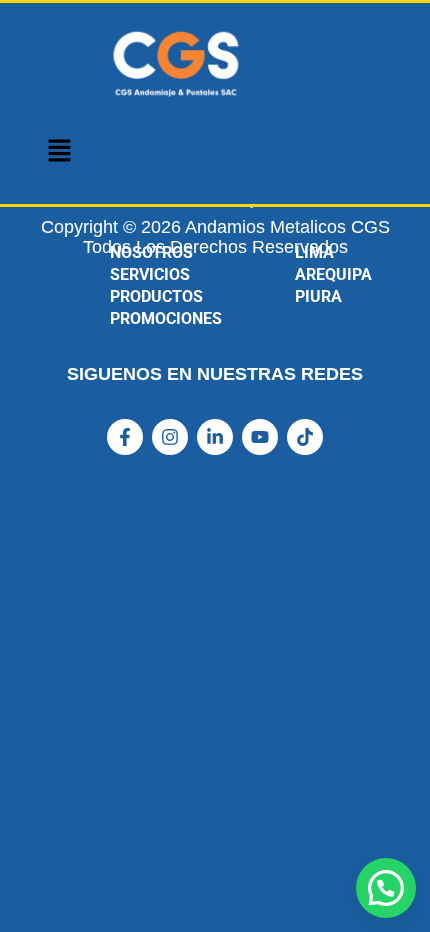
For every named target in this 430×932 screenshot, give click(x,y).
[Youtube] (260, 437)
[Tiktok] (305, 437)
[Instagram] (170, 437)
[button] (59, 151)
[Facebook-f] (125, 437)
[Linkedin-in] (215, 437)
